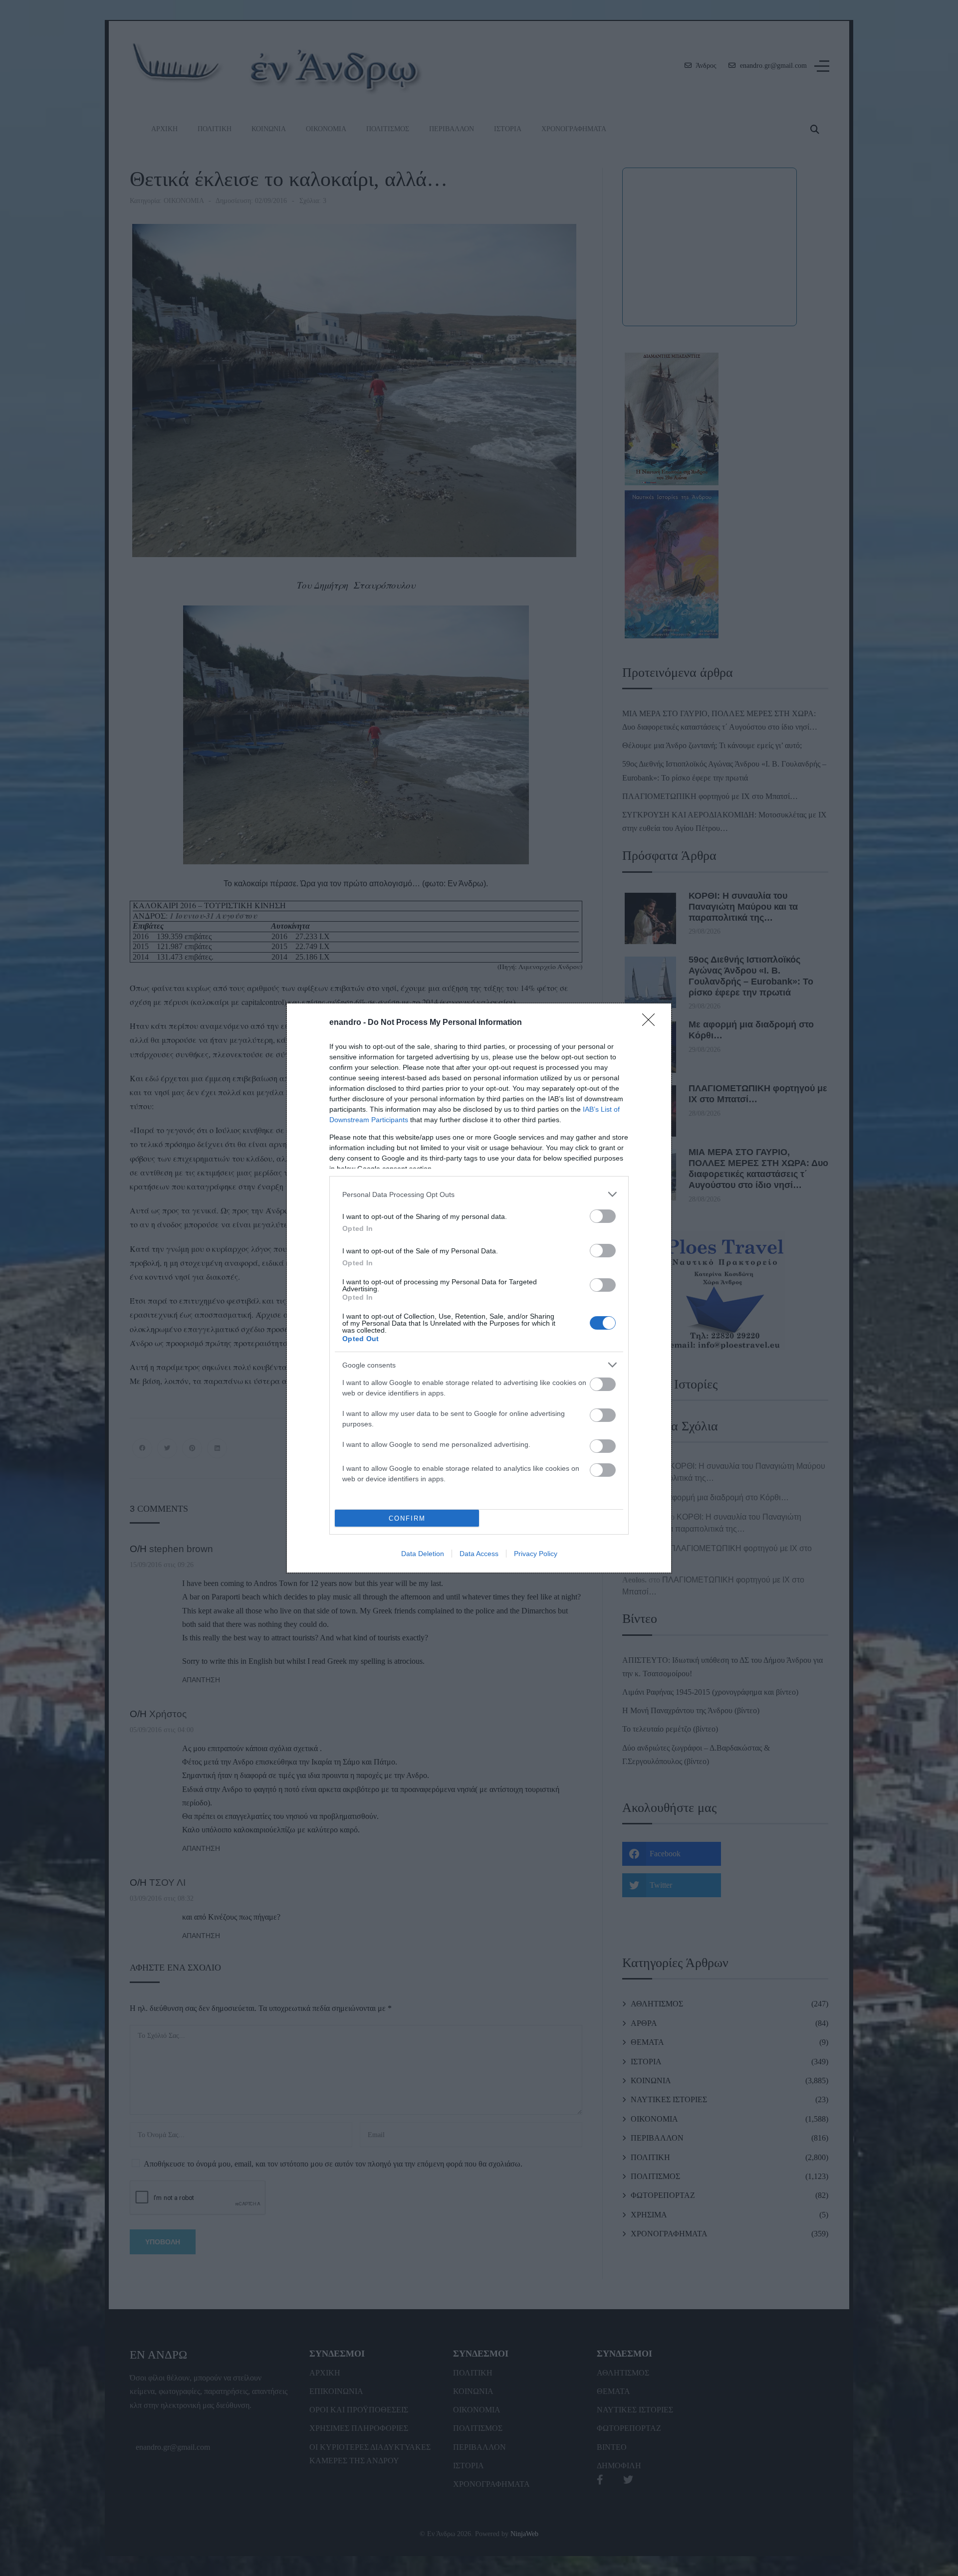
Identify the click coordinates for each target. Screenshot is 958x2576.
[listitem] (479, 1194)
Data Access (479, 1554)
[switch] (603, 1216)
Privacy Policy (536, 1554)
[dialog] (479, 1288)
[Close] (652, 1023)
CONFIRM (407, 1518)
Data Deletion (423, 1554)
